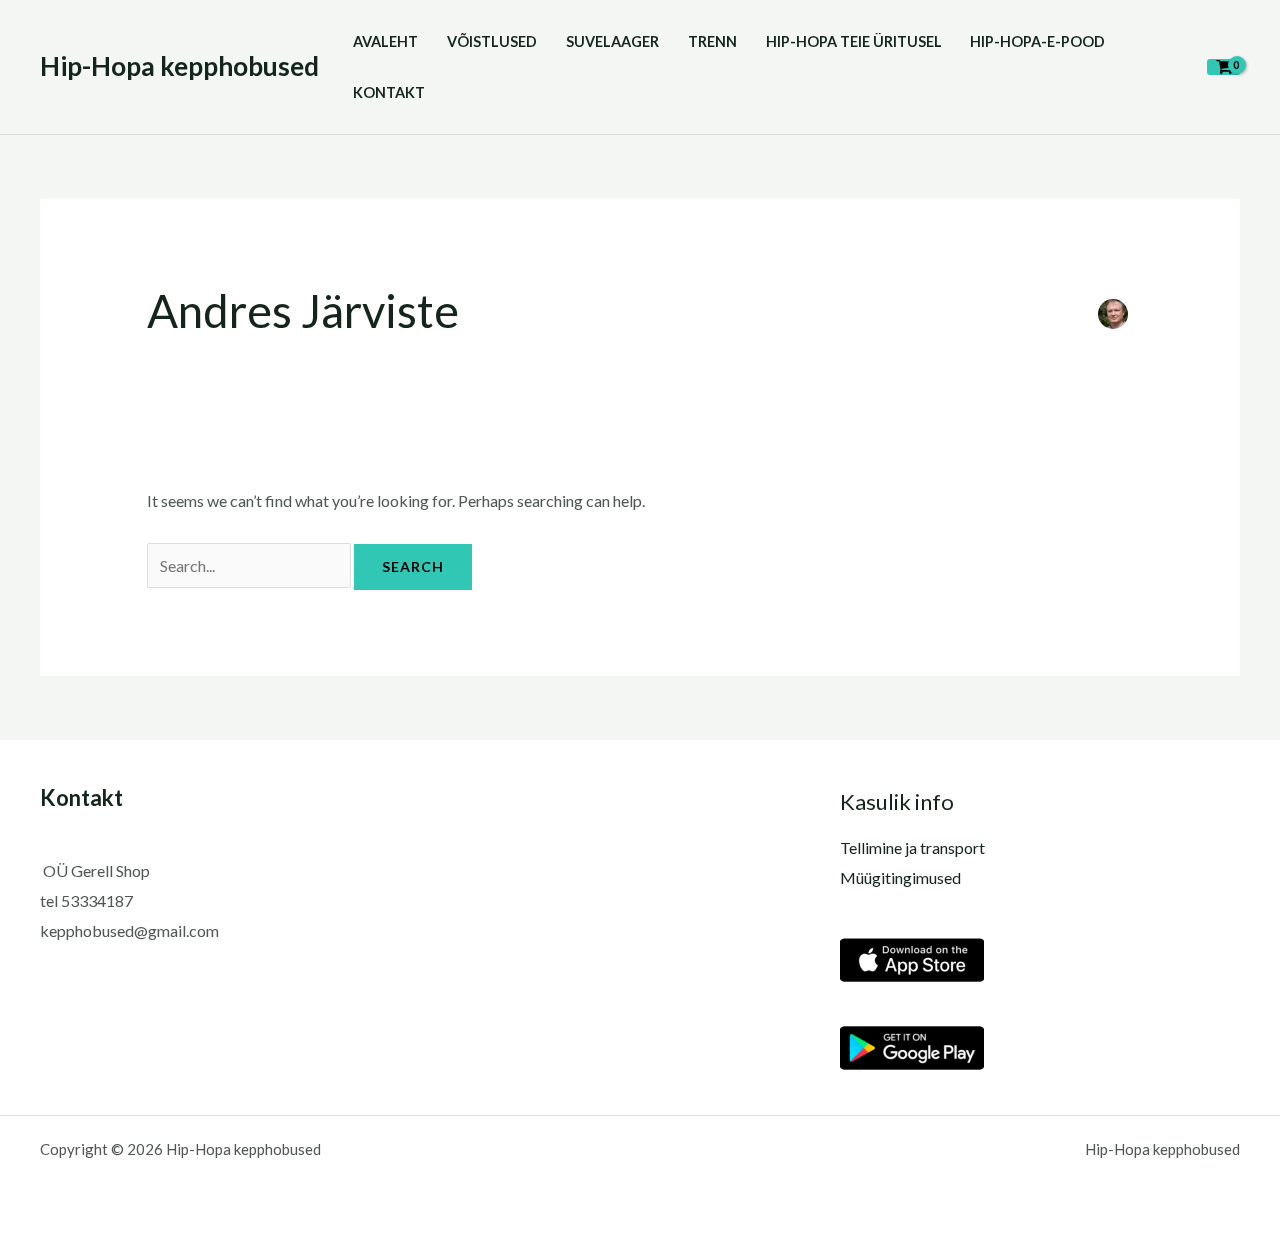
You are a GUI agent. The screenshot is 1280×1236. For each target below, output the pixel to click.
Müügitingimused (900, 877)
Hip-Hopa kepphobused (179, 66)
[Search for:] (250, 565)
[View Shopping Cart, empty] (1223, 67)
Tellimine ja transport (912, 847)
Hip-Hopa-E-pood (1037, 41)
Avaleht (385, 41)
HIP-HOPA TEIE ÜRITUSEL (854, 41)
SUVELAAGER (612, 41)
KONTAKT (389, 92)
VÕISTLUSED (492, 41)
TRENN (712, 41)
